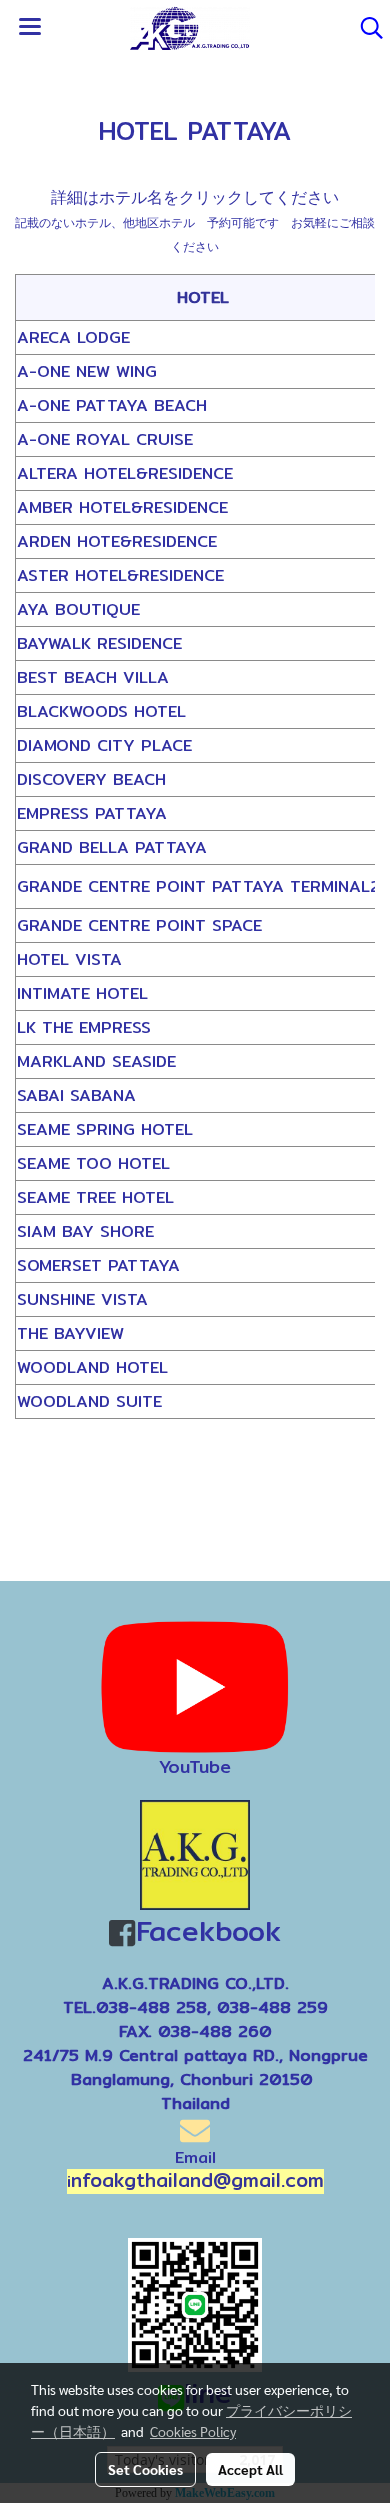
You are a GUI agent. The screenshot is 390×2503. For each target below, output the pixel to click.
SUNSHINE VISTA (82, 1299)
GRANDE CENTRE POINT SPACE (139, 925)
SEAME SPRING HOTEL (105, 1129)
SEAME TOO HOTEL (93, 1163)
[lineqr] (195, 2303)
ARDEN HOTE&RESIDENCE (117, 541)
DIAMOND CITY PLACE (104, 745)
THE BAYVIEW (70, 1333)
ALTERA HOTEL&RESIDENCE (125, 473)
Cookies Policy (193, 2431)
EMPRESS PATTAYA (92, 813)
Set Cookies (145, 2469)
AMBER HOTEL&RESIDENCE (122, 507)
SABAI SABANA (76, 1095)
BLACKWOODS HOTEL (101, 711)
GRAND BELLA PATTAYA (112, 847)
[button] (365, 28)
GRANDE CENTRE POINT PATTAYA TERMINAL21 (202, 886)
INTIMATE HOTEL (82, 993)
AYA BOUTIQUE (78, 609)
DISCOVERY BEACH (91, 779)
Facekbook (208, 1931)
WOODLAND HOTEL (92, 1367)
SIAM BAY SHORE (85, 1231)
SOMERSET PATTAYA (98, 1265)
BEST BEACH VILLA (93, 677)
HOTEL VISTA (69, 959)
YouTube (195, 1766)
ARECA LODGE (73, 337)
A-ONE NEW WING (87, 371)
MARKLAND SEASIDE (96, 1061)
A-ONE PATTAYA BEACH (112, 405)
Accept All (250, 2469)
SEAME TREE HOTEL (95, 1197)
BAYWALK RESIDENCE (99, 643)
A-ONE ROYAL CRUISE (105, 439)
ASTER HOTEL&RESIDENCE (120, 575)
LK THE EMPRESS (84, 1027)
